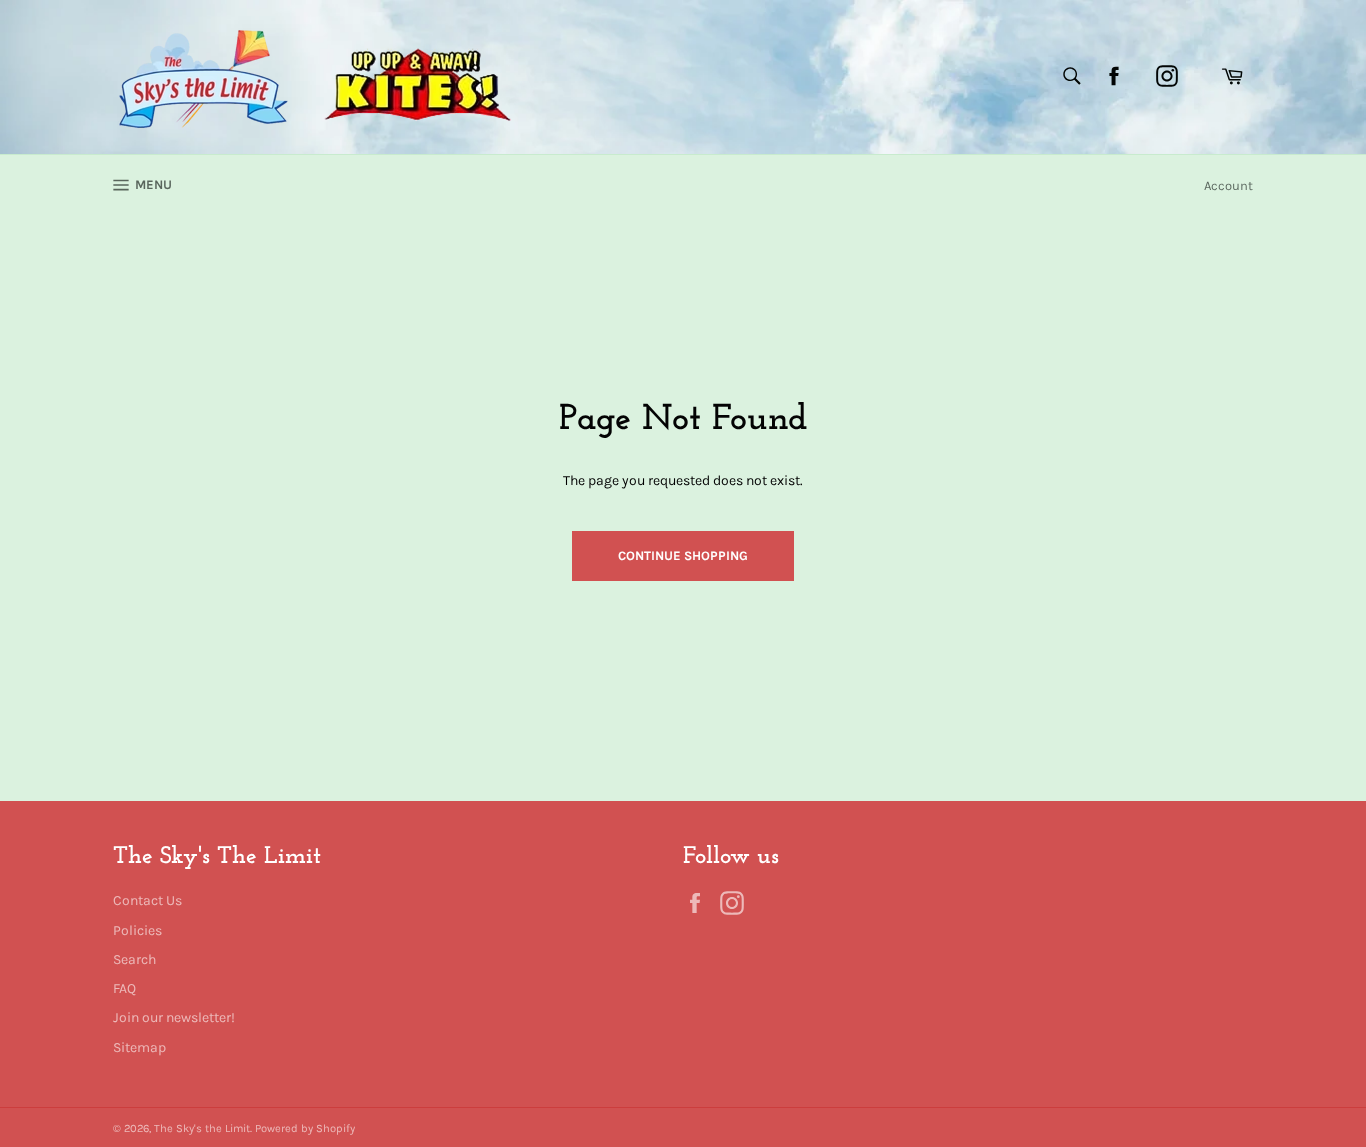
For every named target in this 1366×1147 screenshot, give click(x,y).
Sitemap (139, 1047)
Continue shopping (683, 555)
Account (1228, 185)
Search (134, 959)
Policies (137, 930)
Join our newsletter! (174, 1017)
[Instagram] (1167, 76)
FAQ (124, 988)
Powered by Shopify (305, 1128)
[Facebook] (1114, 76)
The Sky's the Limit (202, 1128)
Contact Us (147, 900)
